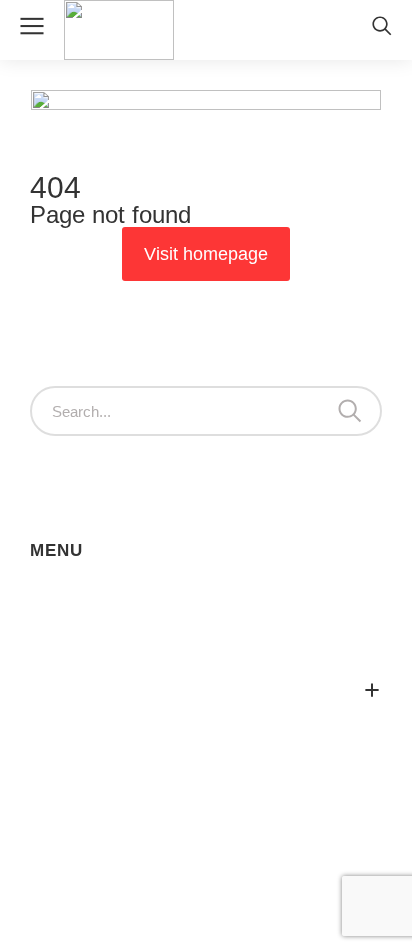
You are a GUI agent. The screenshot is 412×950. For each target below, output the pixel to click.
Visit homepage (206, 254)
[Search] (350, 411)
